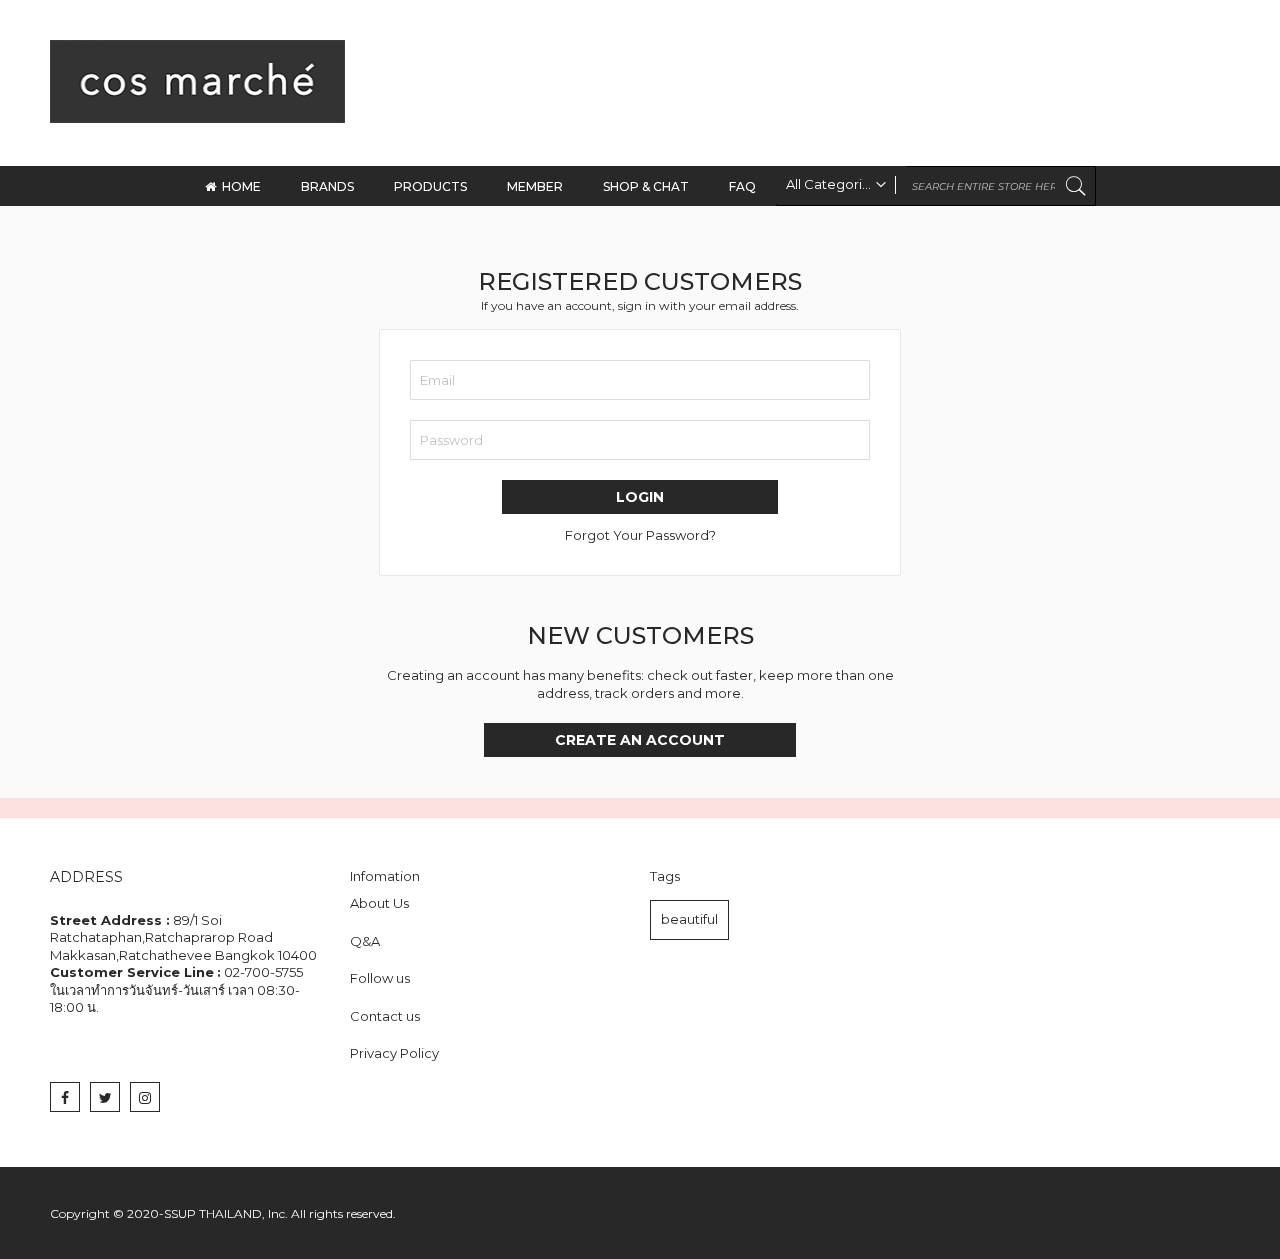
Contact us (385, 1016)
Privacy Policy (394, 1053)
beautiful (689, 919)
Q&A (365, 941)
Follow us (380, 978)
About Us (379, 903)
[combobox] (936, 186)
